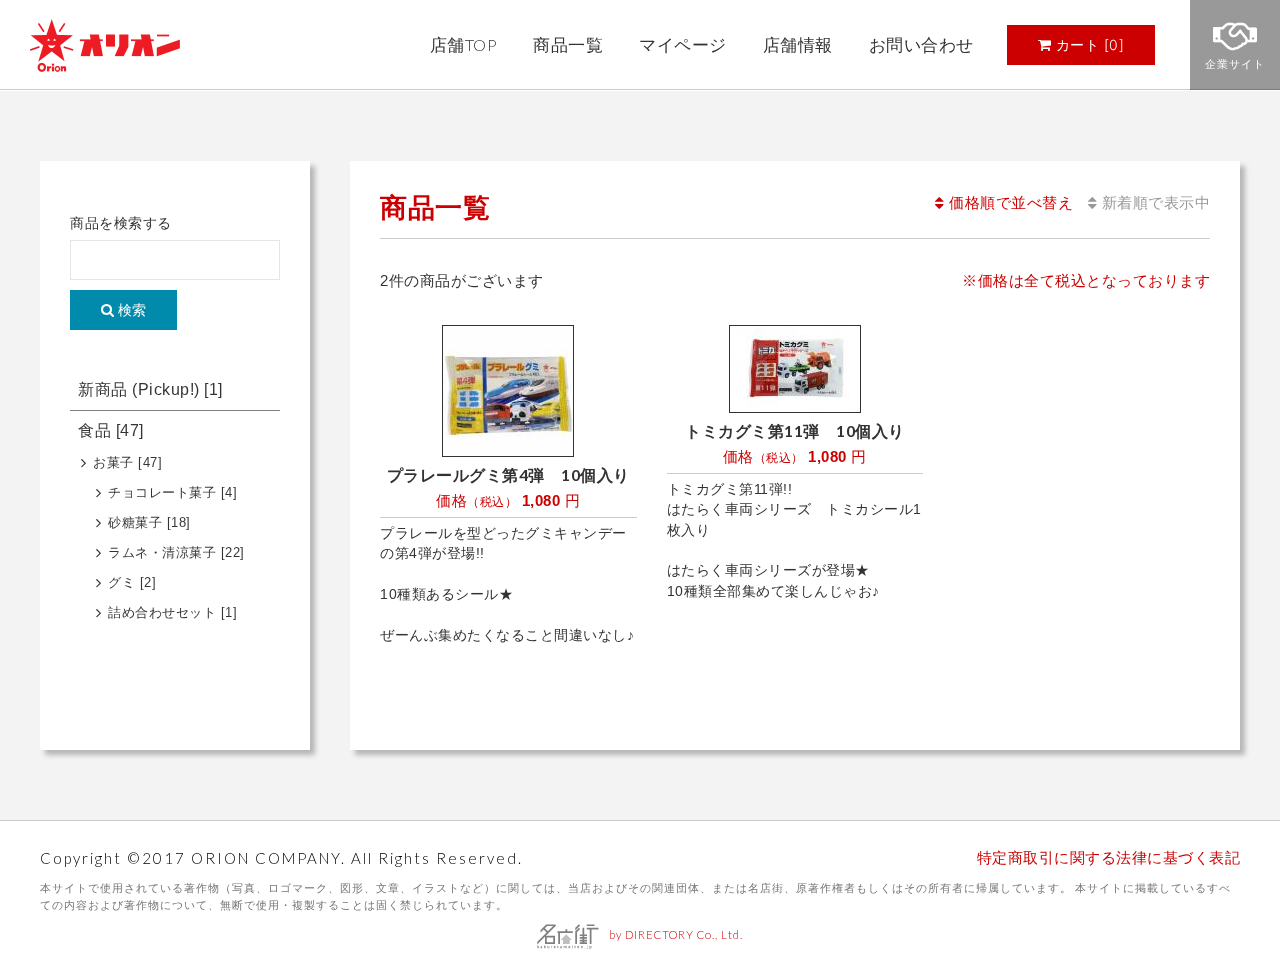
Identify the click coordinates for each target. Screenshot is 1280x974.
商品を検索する (121, 223)
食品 (111, 430)
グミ (132, 583)
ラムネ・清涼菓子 (176, 553)
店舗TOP (464, 45)
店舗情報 (798, 45)
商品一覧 (568, 45)
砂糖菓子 (149, 523)
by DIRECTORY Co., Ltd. (676, 934)
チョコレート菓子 (172, 493)
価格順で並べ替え (1009, 202)
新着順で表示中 (1153, 202)
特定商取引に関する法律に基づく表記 (1109, 857)
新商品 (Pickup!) (150, 389)
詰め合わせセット (172, 613)
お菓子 (127, 463)
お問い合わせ (921, 45)
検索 (130, 310)
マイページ (683, 45)
